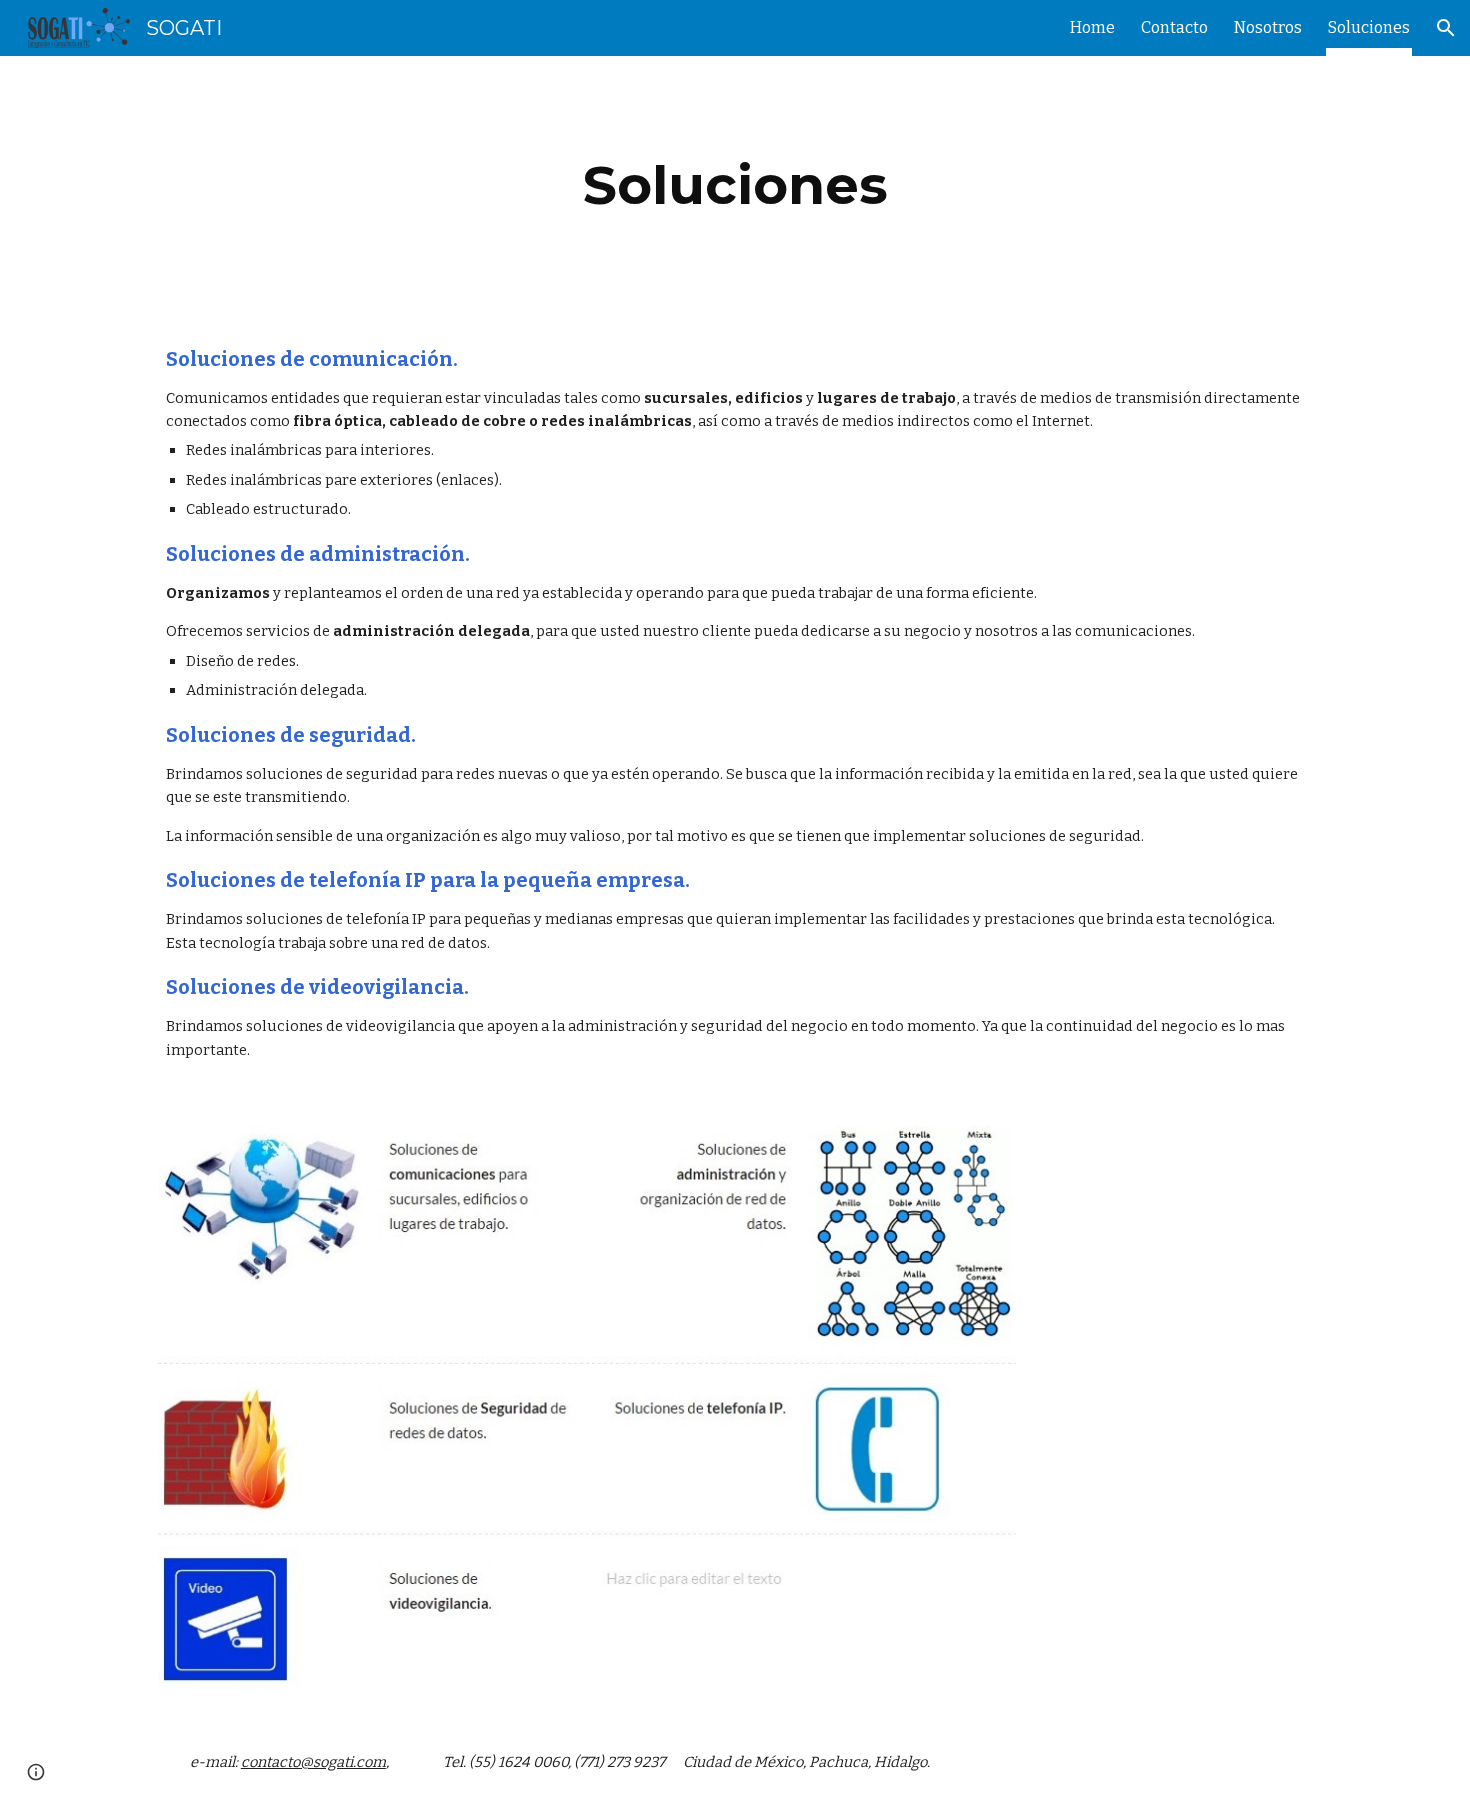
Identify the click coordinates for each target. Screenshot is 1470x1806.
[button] (1446, 28)
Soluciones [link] (1369, 27)
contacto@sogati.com (313, 1762)
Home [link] (1092, 27)
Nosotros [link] (1268, 27)
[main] (735, 185)
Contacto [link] (1174, 27)
